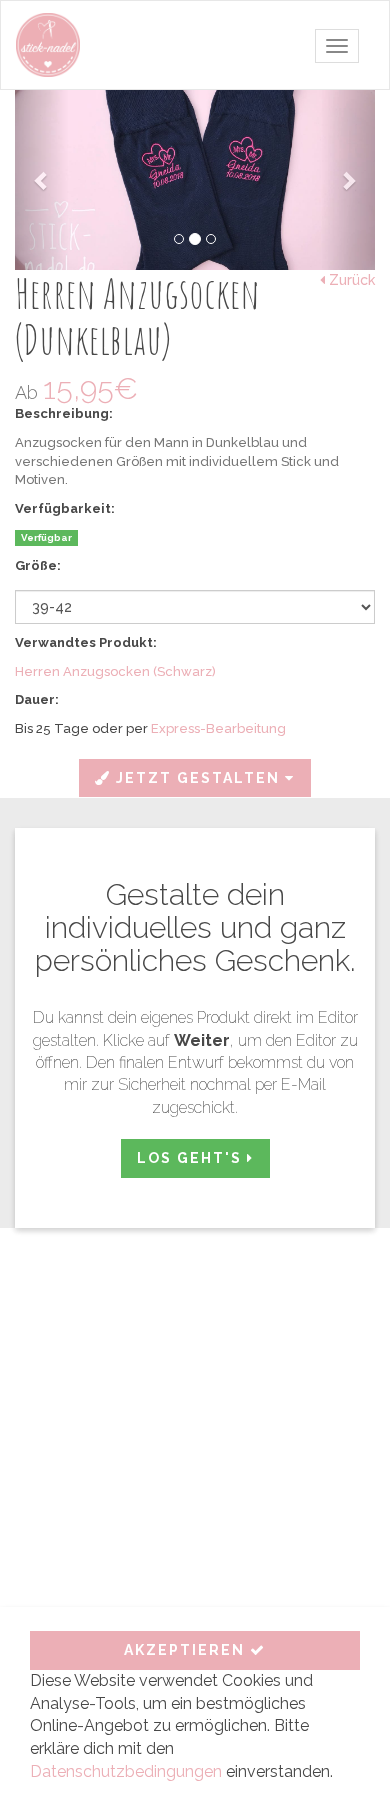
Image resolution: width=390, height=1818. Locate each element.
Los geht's (192, 1158)
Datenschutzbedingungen (126, 1771)
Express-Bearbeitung (218, 728)
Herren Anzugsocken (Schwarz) (115, 671)
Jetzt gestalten (198, 778)
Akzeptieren (187, 1650)
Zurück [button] (350, 280)
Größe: (38, 565)
